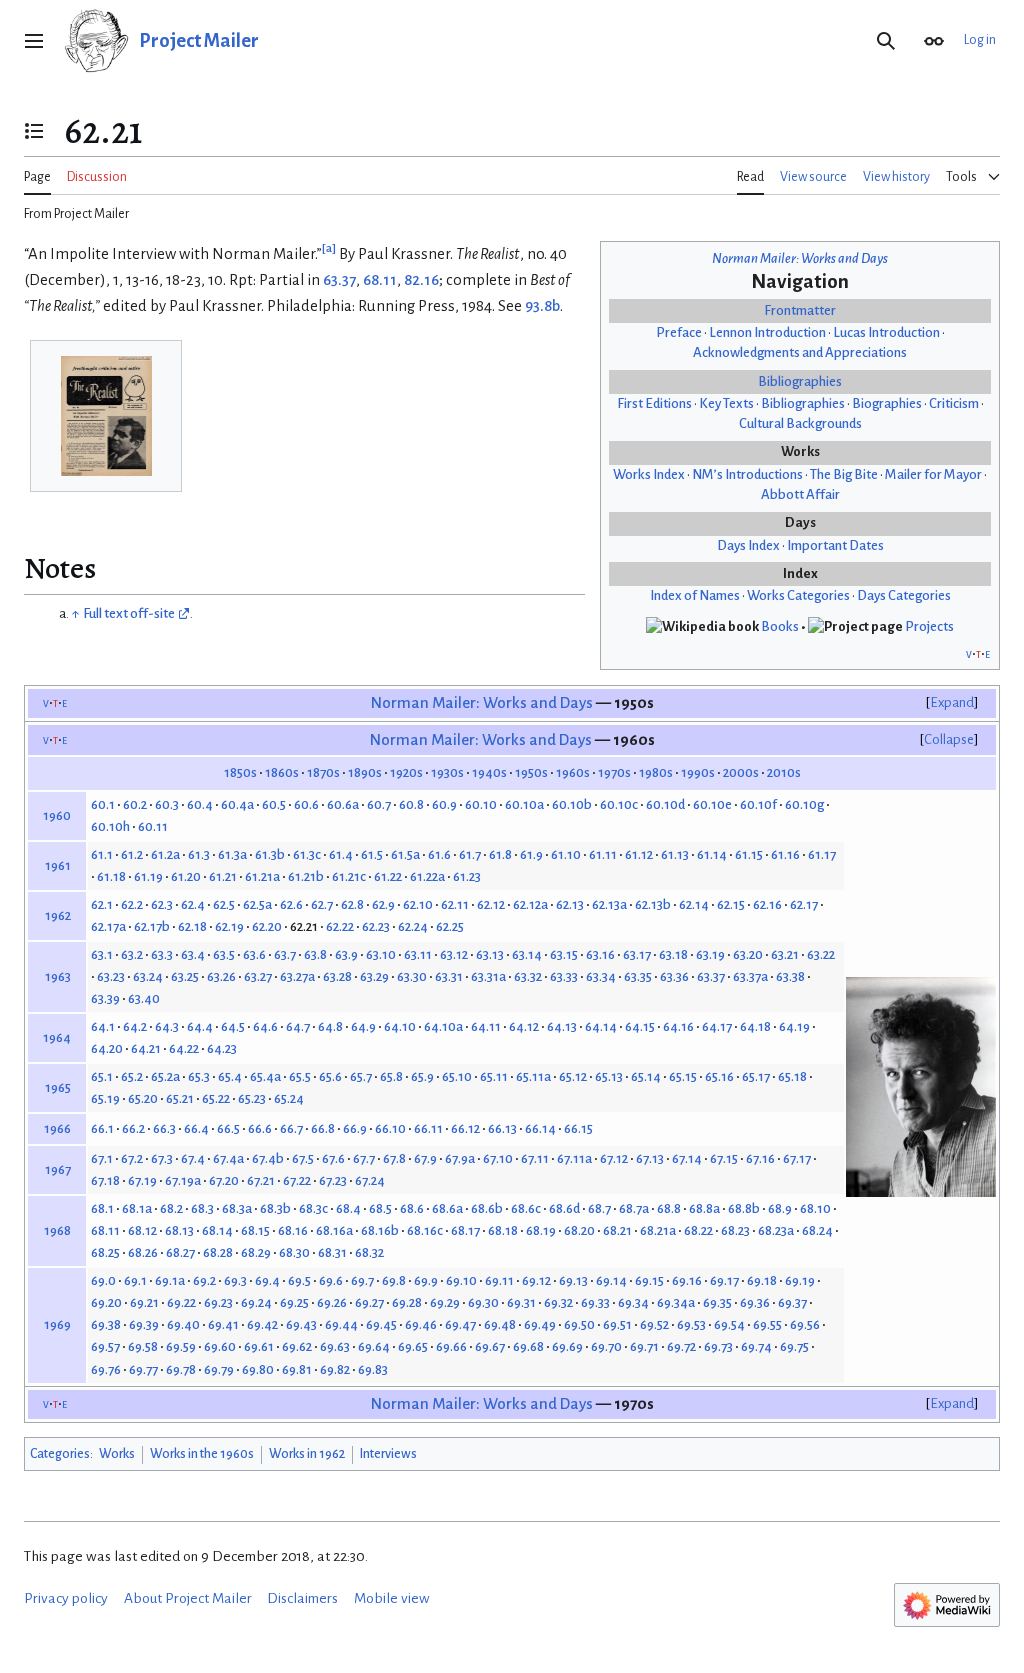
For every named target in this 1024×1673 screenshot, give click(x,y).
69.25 (294, 1302)
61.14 (712, 854)
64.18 (755, 1026)
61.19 (148, 876)
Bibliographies (800, 381)
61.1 (102, 854)
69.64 (374, 1346)
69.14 (611, 1280)
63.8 (315, 954)
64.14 (601, 1026)
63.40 (144, 998)
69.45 (381, 1324)
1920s (406, 772)
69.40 (183, 1324)
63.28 (337, 976)
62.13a (609, 904)
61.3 (199, 854)
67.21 (261, 1180)
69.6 (331, 1280)
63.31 (449, 976)
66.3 (164, 1128)
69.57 (105, 1346)
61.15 (749, 854)
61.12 (639, 854)
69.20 (106, 1302)
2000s (741, 772)
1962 (58, 915)
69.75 (794, 1346)
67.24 (370, 1180)
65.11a (533, 1076)
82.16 (421, 280)
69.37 (792, 1302)
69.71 (644, 1346)
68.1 (102, 1208)
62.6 (291, 904)
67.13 (650, 1158)
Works (117, 1454)
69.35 (717, 1302)
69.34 (633, 1302)
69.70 (606, 1346)
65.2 (132, 1076)
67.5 (303, 1158)
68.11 (380, 280)
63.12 (454, 954)
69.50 (579, 1324)
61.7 (470, 854)
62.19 (229, 926)
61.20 (186, 876)
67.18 (105, 1180)
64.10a (443, 1026)
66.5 (228, 1128)
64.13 (562, 1026)
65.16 (719, 1076)
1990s (698, 772)
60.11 (153, 826)
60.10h (110, 826)
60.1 (103, 804)
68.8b (744, 1208)
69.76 (106, 1369)
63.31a (488, 976)
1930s (447, 772)
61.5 (372, 854)
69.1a (170, 1280)
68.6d (564, 1208)
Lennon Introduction (767, 332)
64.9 (363, 1026)
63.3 (162, 954)
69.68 (528, 1346)
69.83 (373, 1369)
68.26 (143, 1252)
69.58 (143, 1346)
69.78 (181, 1369)
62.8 (352, 904)
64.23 (222, 1048)
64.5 (233, 1026)
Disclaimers (302, 1598)
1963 (58, 976)
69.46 (421, 1324)
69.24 (256, 1302)
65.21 (180, 1098)
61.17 (822, 854)
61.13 (675, 854)
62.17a (108, 926)
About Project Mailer (188, 1598)
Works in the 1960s (202, 1454)
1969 (57, 1324)
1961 (58, 865)
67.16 (760, 1158)
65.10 (457, 1076)
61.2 (132, 854)
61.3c (307, 854)
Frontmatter (800, 310)
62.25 (450, 926)
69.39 (144, 1324)
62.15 (731, 904)
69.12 (536, 1280)
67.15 (724, 1158)
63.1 (102, 954)
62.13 (570, 904)
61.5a (405, 854)
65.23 (252, 1098)
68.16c (425, 1230)
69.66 (451, 1346)
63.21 (785, 954)
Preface (679, 332)
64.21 (146, 1048)
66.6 (260, 1128)
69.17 (724, 1280)
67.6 (333, 1158)
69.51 (617, 1324)
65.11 (494, 1076)
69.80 (258, 1369)
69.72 (681, 1346)
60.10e (712, 804)
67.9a (460, 1158)
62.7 (322, 904)
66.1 (102, 1128)
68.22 (698, 1230)
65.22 (216, 1098)
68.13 (179, 1230)
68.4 (348, 1208)
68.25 (105, 1252)
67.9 (425, 1158)
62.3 (162, 904)
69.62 (297, 1346)
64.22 (184, 1048)
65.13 (609, 1076)
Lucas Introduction (886, 332)
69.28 (407, 1302)
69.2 (204, 1280)
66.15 (578, 1128)
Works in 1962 (307, 1454)
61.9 (531, 854)
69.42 (262, 1324)
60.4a (237, 804)
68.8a (704, 1208)
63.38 (790, 976)
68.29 (256, 1252)
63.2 (132, 954)
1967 (58, 1169)
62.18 (192, 926)
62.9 (383, 904)
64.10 (400, 1026)
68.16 (293, 1230)
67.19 (142, 1180)
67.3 (162, 1158)
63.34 (601, 976)
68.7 (599, 1208)
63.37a (750, 976)
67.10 (498, 1158)
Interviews (388, 1454)
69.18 (762, 1280)
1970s (614, 772)
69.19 (800, 1280)
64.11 (486, 1026)
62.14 (694, 904)
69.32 (558, 1302)
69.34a (676, 1302)
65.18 (792, 1076)
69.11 (499, 1280)
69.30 (483, 1302)
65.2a (165, 1076)
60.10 (481, 804)
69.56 (805, 1324)
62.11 (455, 904)
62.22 (340, 926)
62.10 (418, 904)
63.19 (710, 954)
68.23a (776, 1230)
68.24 (817, 1230)
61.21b (306, 876)
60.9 (444, 804)
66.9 (355, 1128)
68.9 (780, 1208)
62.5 (224, 904)
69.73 (718, 1346)
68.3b (275, 1208)
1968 (57, 1230)
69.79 (219, 1369)
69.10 (461, 1280)
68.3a (237, 1208)
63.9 (346, 954)
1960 (57, 815)
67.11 (535, 1158)
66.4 (196, 1128)
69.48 (500, 1324)
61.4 (341, 854)
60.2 (135, 804)
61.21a (262, 876)
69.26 (332, 1302)
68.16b (380, 1230)
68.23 (735, 1230)
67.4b (268, 1158)
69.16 (687, 1280)
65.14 (646, 1076)
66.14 (540, 1128)
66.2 (133, 1128)
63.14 (527, 954)
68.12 (142, 1230)
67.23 (333, 1180)
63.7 (285, 954)
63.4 (193, 954)
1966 (57, 1128)
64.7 (298, 1026)
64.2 (135, 1026)
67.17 (797, 1158)
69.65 (413, 1346)
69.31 (521, 1302)
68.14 (217, 1230)
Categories (60, 1454)
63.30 (412, 976)
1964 (57, 1037)
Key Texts (726, 403)
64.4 (200, 1026)
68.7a (634, 1208)
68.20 (579, 1230)
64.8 (330, 1026)
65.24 (289, 1098)
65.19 (105, 1098)
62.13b (653, 904)
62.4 (193, 904)
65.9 (422, 1076)
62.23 (376, 926)
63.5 (224, 954)
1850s (240, 772)
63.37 (339, 280)
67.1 (102, 1158)
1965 (58, 1087)
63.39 (105, 998)
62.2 (132, 904)
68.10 (815, 1208)
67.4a (228, 1158)
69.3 (235, 1280)
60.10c (619, 804)
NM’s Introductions (747, 474)
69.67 (490, 1346)
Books (780, 626)
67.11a (574, 1158)
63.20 (748, 954)
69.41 (223, 1324)
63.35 (638, 976)
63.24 (148, 976)
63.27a (297, 976)
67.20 (224, 1180)
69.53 (691, 1324)
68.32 (369, 1252)
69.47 (460, 1324)
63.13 (490, 954)
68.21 (617, 1230)
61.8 (500, 854)
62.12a (530, 904)
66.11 (428, 1128)
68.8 (669, 1208)
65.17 (756, 1076)
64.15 (640, 1026)
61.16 (785, 854)
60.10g (804, 804)
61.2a (165, 854)
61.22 (388, 876)
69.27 (369, 1302)
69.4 (267, 1280)
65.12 (573, 1076)
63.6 (254, 954)
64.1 (103, 1026)
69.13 (573, 1280)
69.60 (220, 1346)
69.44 (341, 1324)
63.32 (528, 976)
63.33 (564, 976)
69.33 (595, 1302)
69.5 (299, 1280)
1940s (489, 772)
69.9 (426, 1280)
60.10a (524, 804)
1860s (282, 772)
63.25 (185, 976)
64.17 (717, 1026)
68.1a (137, 1208)
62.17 (804, 904)
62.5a (257, 904)
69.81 (297, 1369)
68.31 (332, 1252)
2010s (784, 772)
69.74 (756, 1346)
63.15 (564, 954)
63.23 (111, 976)
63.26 (221, 976)
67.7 (364, 1158)
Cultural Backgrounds (800, 423)
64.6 (265, 1026)
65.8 (391, 1076)
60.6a (343, 804)
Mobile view (392, 1598)
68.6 (412, 1208)
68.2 (171, 1208)
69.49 (540, 1324)
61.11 (603, 854)
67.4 (193, 1158)
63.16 (600, 954)
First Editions (654, 403)
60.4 (200, 804)
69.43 (301, 1324)
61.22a (427, 876)
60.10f (758, 804)
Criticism (954, 403)
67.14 (687, 1158)
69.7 (362, 1280)
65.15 (683, 1076)
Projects (929, 626)
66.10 (390, 1128)
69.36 (755, 1302)
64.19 (794, 1026)
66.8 (323, 1128)
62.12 (491, 904)
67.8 (394, 1158)
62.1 (102, 904)
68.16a (334, 1230)
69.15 (649, 1280)
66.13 (502, 1128)
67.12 (614, 1158)
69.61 (259, 1346)
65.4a (265, 1076)
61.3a (232, 854)
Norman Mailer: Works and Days (800, 258)
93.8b (542, 306)
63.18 (673, 954)
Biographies (887, 403)
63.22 (821, 954)
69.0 (103, 1280)
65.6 (330, 1076)
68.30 (294, 1252)
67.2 (132, 1158)
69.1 (135, 1280)
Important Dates (835, 545)
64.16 (678, 1026)
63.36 (674, 976)
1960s (573, 772)
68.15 (255, 1230)
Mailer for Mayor (933, 474)
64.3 (167, 1026)
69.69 (567, 1346)
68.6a (447, 1208)
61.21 (223, 876)
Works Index (649, 474)
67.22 (297, 1180)
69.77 (143, 1369)
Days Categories (904, 595)
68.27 (180, 1252)
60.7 (379, 804)
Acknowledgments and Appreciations (800, 352)
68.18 (503, 1230)
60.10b (572, 804)
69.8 (394, 1280)
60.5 (274, 804)
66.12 (465, 1128)
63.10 (381, 954)
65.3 (199, 1076)
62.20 (267, 926)
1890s (365, 772)
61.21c (349, 876)
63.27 (258, 976)
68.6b (487, 1208)
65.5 (300, 1076)
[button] (34, 41)
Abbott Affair (800, 494)
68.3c (313, 1208)
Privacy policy (66, 1598)
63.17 (637, 954)
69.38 (106, 1324)
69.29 (445, 1302)
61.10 (566, 854)
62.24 (413, 926)
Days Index (748, 545)
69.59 (181, 1346)
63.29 (374, 976)
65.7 (361, 1076)
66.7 (291, 1128)
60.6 (306, 804)
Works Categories (798, 595)
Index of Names (695, 595)
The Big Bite (844, 474)
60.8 (411, 804)
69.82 (335, 1369)
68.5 (380, 1208)
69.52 (654, 1324)
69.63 (335, 1346)
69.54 (729, 1324)
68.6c (526, 1208)
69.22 (181, 1302)
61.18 (111, 876)
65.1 (102, 1076)
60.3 (167, 804)
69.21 (144, 1302)
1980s (656, 772)
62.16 (767, 904)
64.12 (524, 1026)
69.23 (218, 1302)
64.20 (107, 1048)
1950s (531, 772)
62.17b (152, 926)
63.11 (418, 954)
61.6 (439, 854)
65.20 (143, 1098)
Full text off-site (129, 613)
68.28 (218, 1252)
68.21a (658, 1230)
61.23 (467, 876)
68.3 (202, 1208)
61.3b (270, 854)
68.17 (465, 1230)
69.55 (767, 1324)
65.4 (230, 1076)
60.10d (665, 804)
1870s (323, 772)
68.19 (541, 1230)
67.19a (183, 1180)
